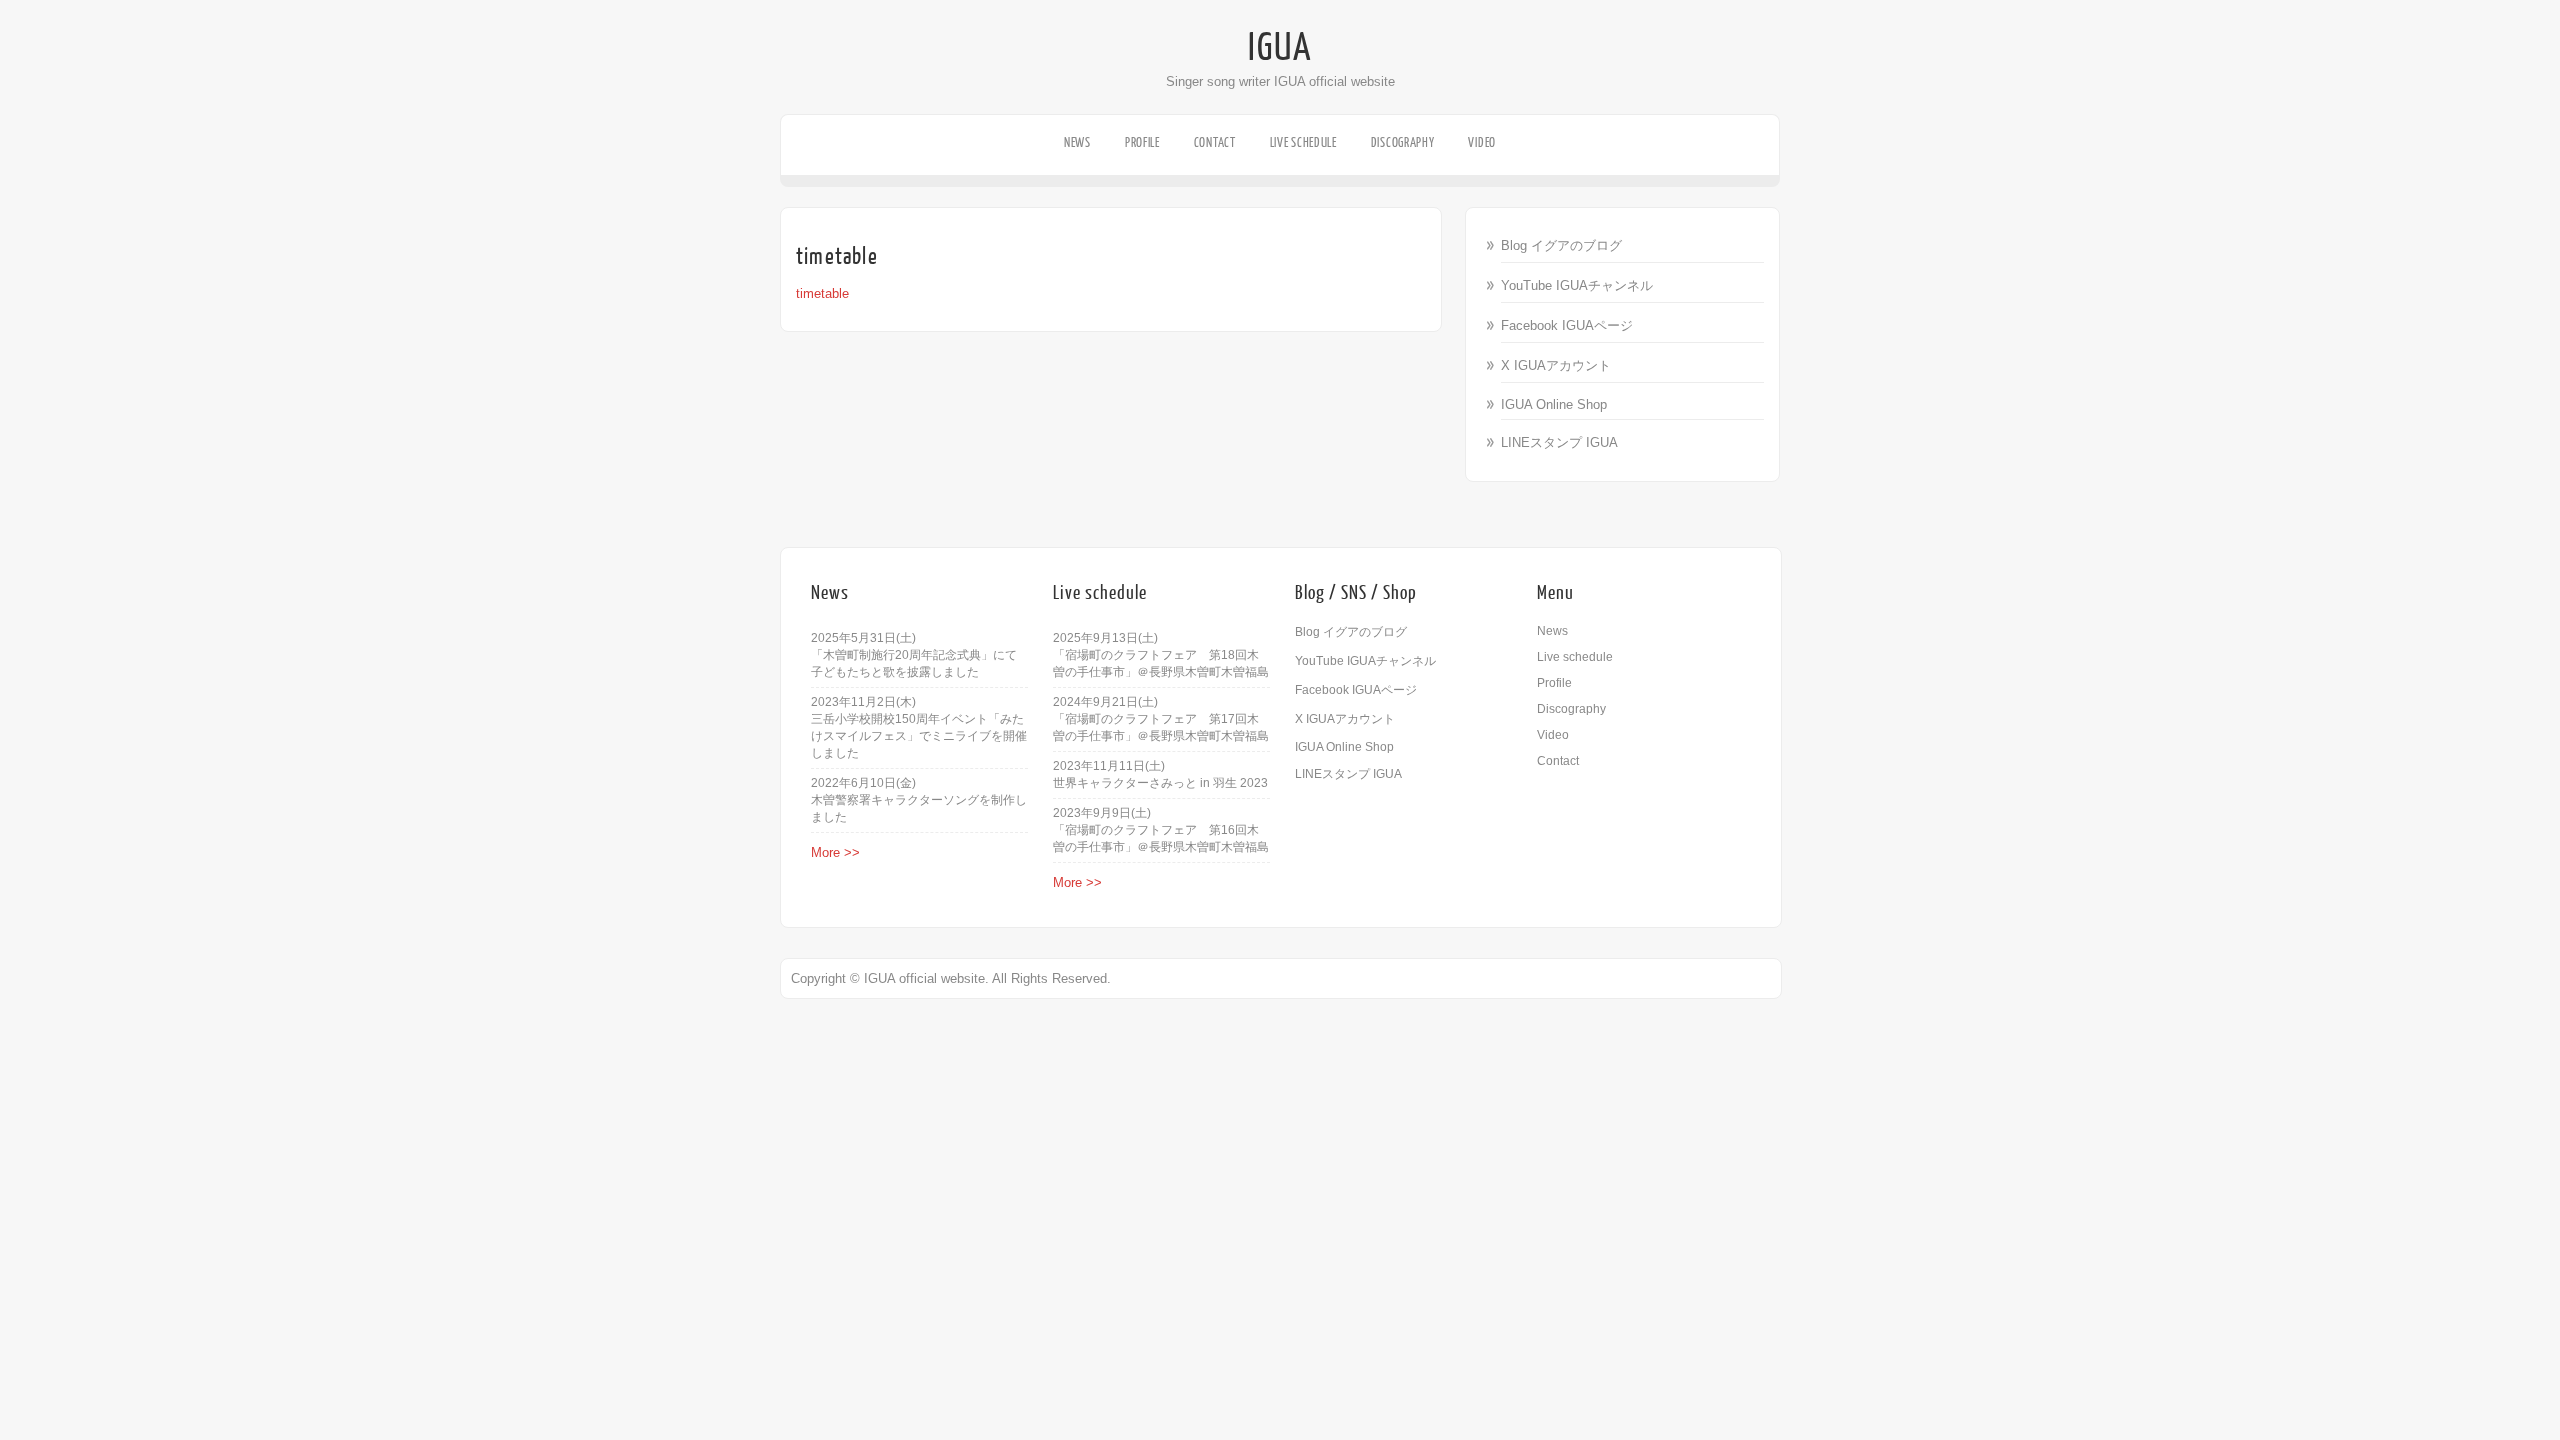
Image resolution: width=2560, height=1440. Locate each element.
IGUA (1280, 48)
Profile (1142, 142)
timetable (822, 293)
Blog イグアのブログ (1561, 245)
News (1077, 142)
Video (1482, 142)
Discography (1403, 142)
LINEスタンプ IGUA (1559, 442)
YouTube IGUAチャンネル (1577, 285)
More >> (835, 852)
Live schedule (1303, 142)
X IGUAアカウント (1556, 365)
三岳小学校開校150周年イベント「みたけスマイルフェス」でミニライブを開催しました (919, 736)
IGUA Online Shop (1554, 404)
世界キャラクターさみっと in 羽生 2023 (1160, 783)
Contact (1215, 142)
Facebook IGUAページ (1567, 325)
